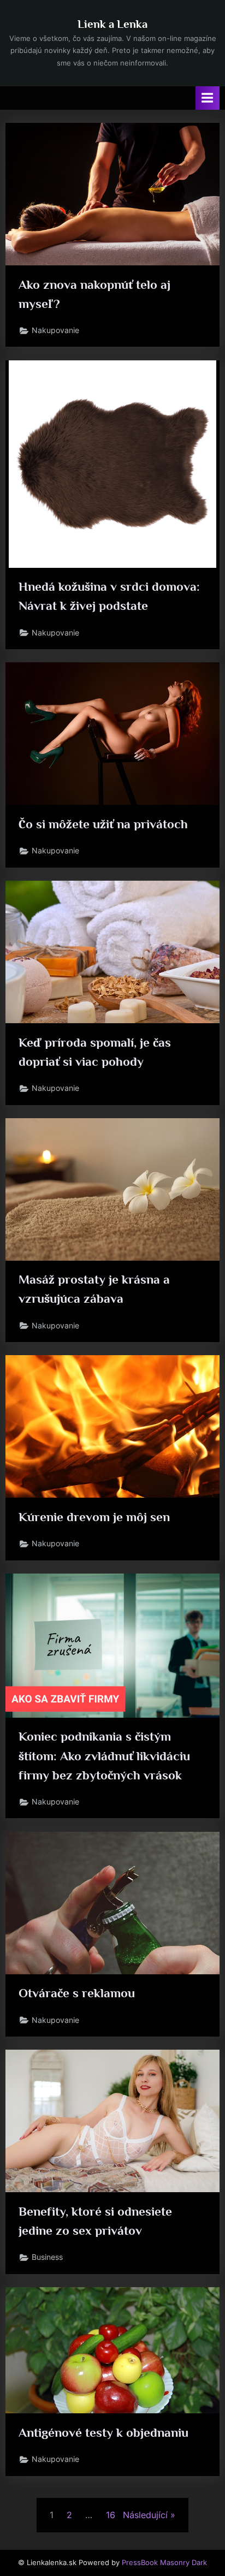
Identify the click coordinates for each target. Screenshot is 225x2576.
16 (111, 2515)
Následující (145, 2515)
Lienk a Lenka (112, 24)
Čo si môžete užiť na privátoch (103, 824)
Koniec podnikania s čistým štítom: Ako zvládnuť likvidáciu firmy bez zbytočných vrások (104, 1755)
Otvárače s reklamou (77, 1993)
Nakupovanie (55, 330)
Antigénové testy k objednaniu (103, 2432)
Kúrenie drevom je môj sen (94, 1517)
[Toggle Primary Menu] (208, 98)
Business (47, 2257)
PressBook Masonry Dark (164, 2563)
